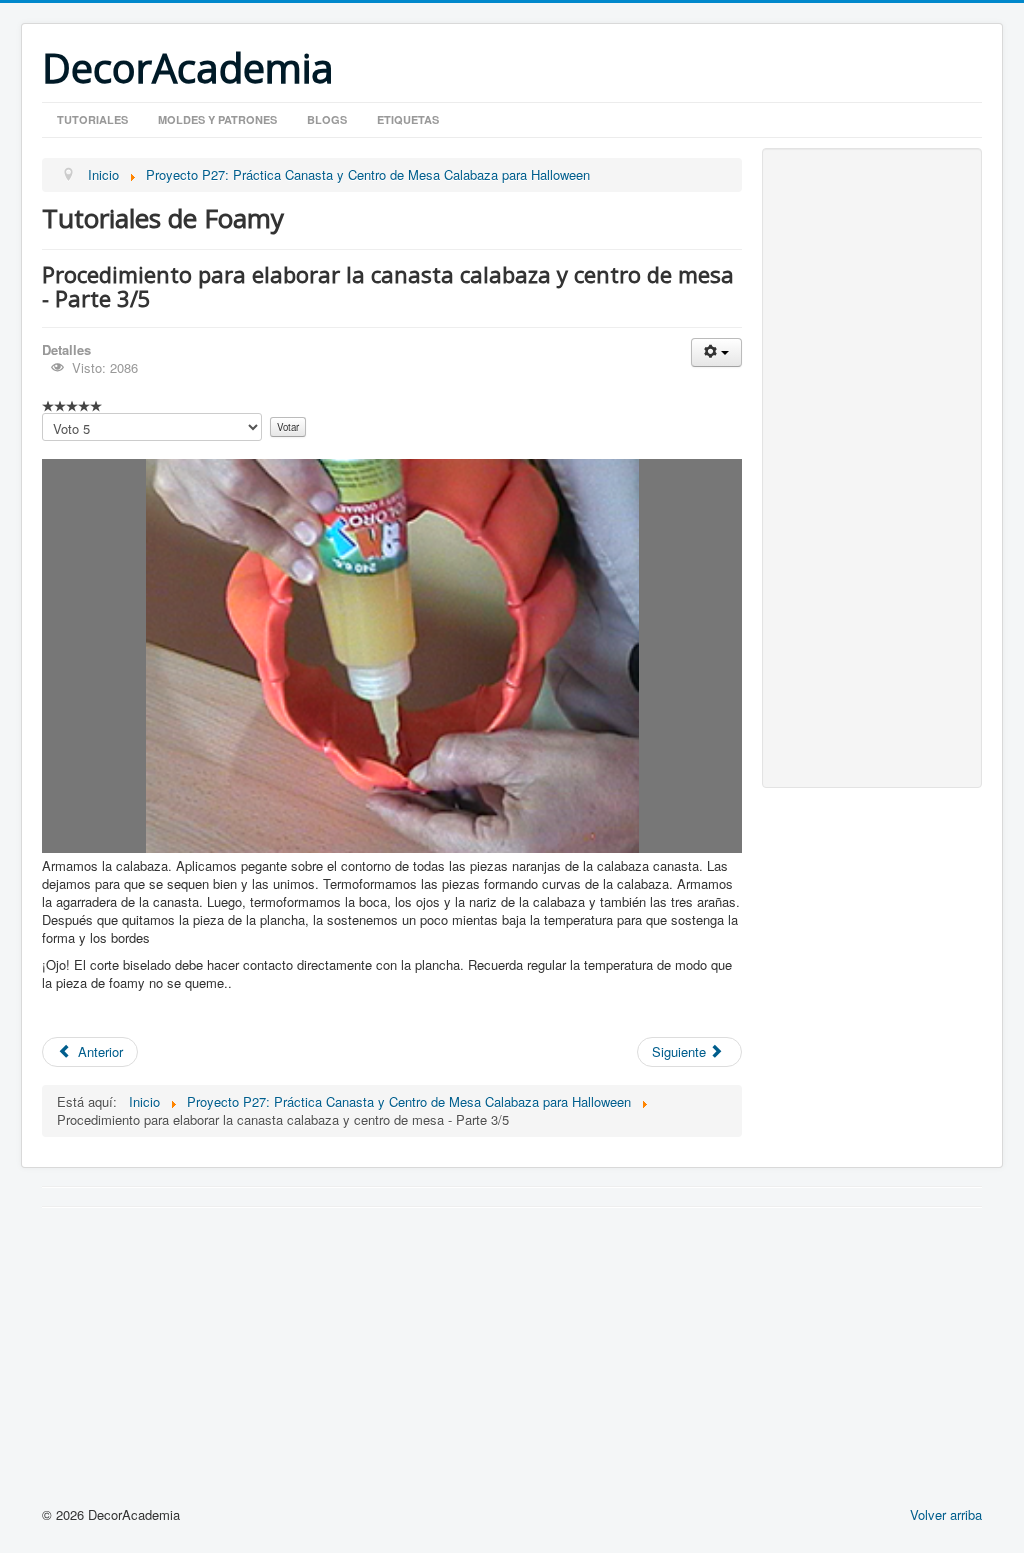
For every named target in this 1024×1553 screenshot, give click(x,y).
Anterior (98, 1051)
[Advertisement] (872, 468)
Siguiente (681, 1051)
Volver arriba (946, 1514)
